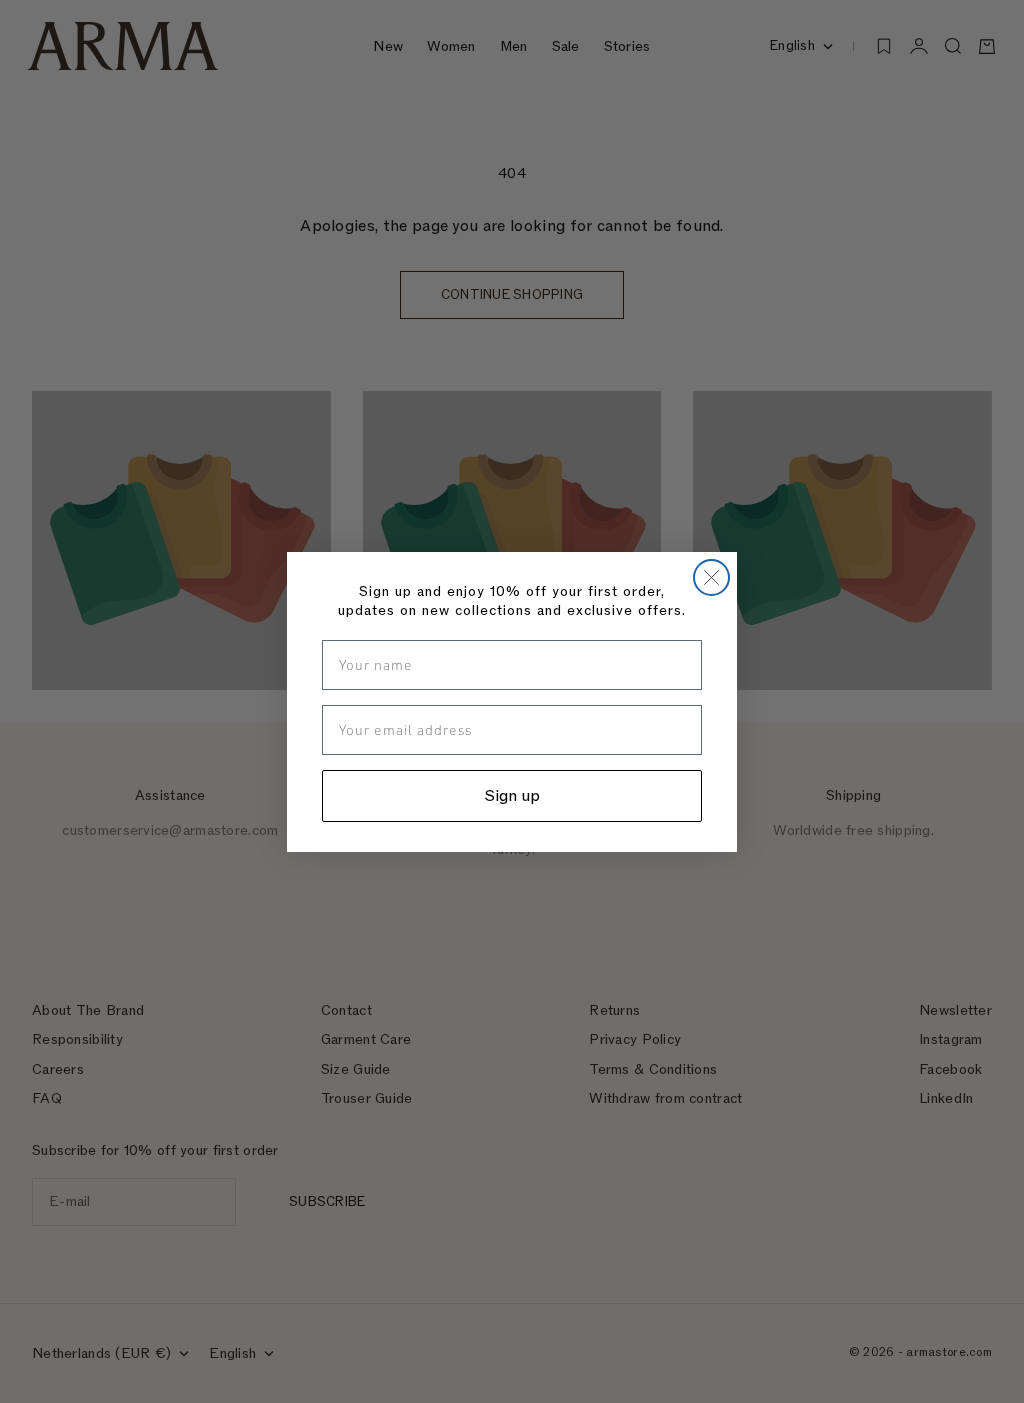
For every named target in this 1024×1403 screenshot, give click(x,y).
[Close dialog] (711, 577)
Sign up (512, 796)
